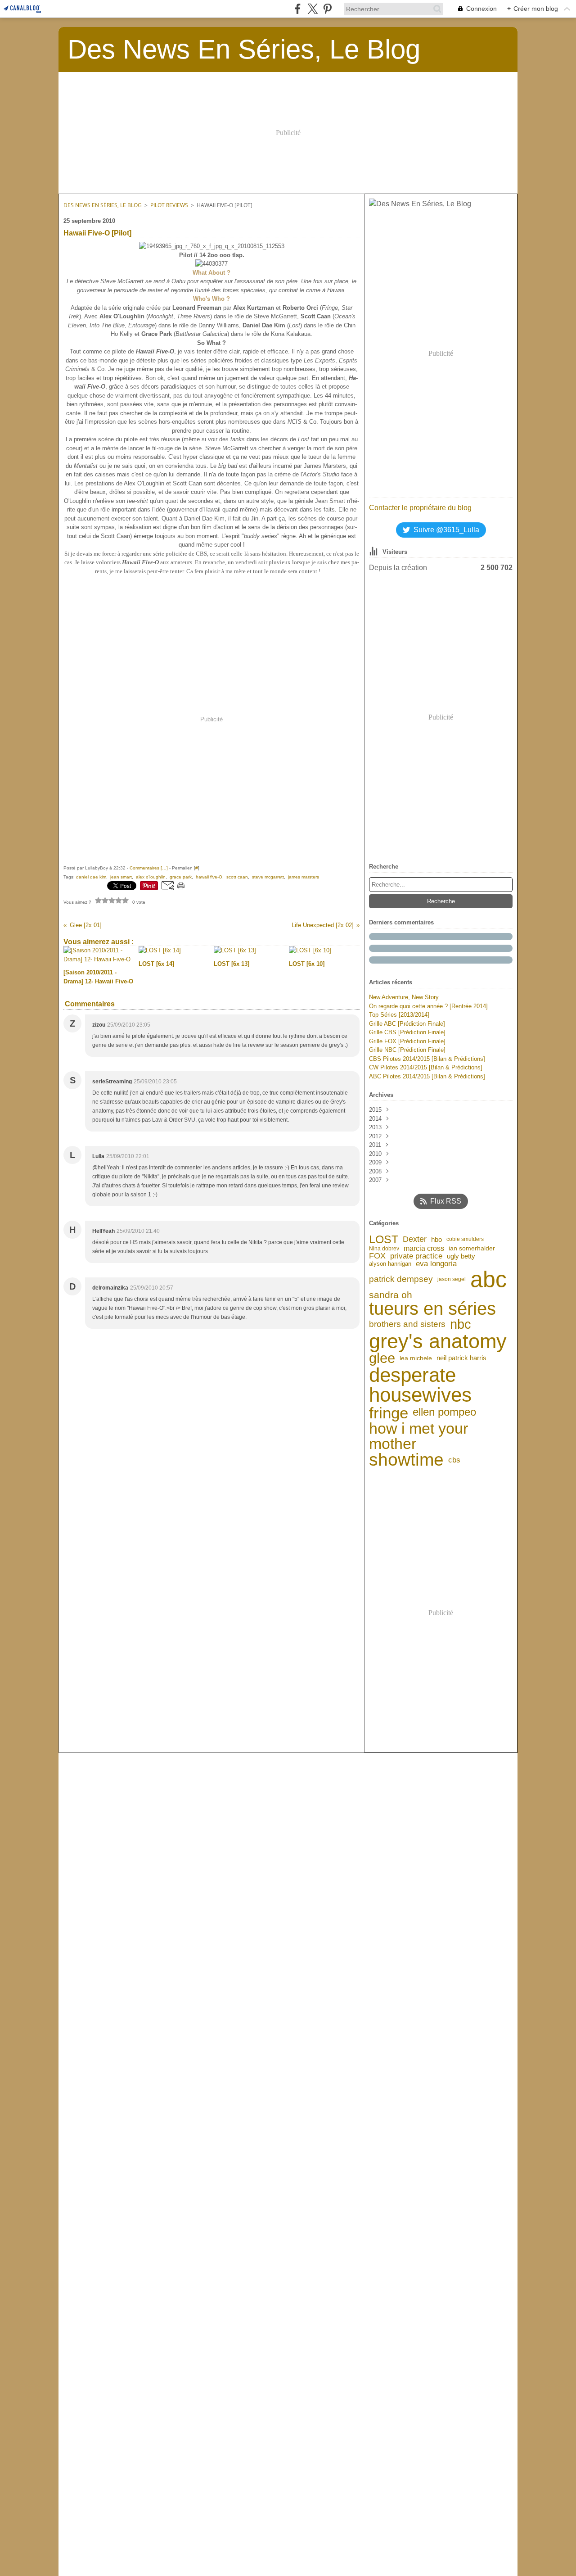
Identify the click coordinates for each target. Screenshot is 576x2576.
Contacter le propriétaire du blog (420, 508)
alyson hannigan (390, 1264)
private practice (416, 1256)
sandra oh (391, 1295)
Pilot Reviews (169, 205)
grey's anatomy (438, 1341)
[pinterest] (327, 9)
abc (488, 1279)
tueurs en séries (432, 1309)
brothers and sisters (407, 1324)
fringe (389, 1413)
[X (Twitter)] (313, 9)
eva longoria (436, 1264)
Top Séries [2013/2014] (399, 1015)
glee (382, 1358)
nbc (461, 1324)
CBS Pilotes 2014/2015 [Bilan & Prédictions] (427, 1059)
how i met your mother (418, 1436)
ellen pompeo (444, 1412)
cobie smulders (465, 1239)
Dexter (415, 1239)
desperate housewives (420, 1385)
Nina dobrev (384, 1249)
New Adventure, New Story (404, 997)
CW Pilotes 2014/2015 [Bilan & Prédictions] (426, 1067)
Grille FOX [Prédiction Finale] (407, 1041)
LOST (384, 1239)
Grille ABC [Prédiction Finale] (407, 1024)
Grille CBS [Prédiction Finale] (407, 1032)
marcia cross (424, 1249)
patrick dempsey (401, 1279)
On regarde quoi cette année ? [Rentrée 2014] (428, 1006)
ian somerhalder (472, 1249)
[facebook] (298, 9)
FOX (377, 1256)
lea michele (416, 1358)
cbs (454, 1460)
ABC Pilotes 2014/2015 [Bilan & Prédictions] (427, 1076)
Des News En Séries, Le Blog (103, 205)
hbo (436, 1239)
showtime (406, 1460)
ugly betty (461, 1256)
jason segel (452, 1279)
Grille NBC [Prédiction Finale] (407, 1050)
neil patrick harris (461, 1358)
